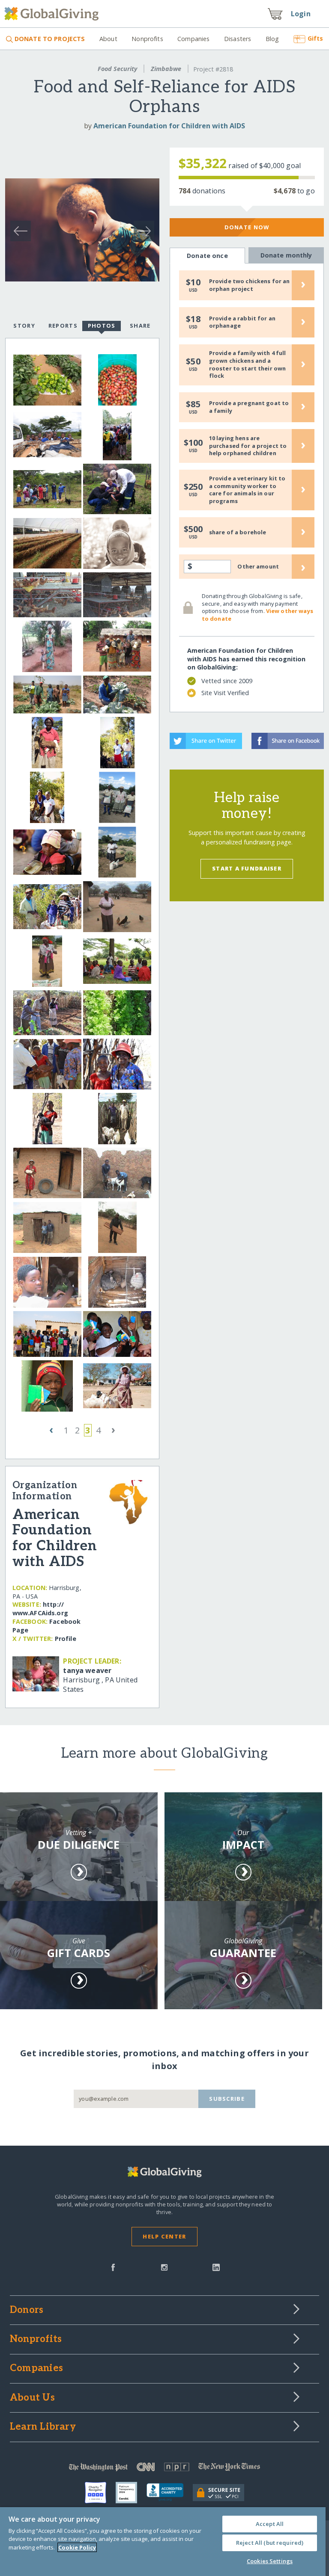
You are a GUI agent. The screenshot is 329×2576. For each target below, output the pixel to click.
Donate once (207, 256)
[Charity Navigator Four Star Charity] (100, 2493)
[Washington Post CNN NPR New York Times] (164, 2469)
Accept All (270, 2524)
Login (301, 14)
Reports (63, 326)
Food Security (117, 69)
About (108, 39)
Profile (66, 1639)
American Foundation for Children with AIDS (169, 126)
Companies (193, 39)
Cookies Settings (270, 2561)
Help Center (164, 2236)
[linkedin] (216, 2267)
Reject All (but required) (270, 2543)
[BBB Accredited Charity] (170, 2493)
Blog (272, 39)
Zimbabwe (166, 69)
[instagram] (164, 2267)
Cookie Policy (77, 2547)
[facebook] (113, 2267)
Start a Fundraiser (247, 868)
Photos (102, 326)
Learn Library (43, 2427)
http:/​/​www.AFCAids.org (40, 1609)
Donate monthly (286, 255)
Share (140, 326)
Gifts (315, 38)
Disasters (238, 39)
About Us (32, 2398)
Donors (27, 2310)
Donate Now (247, 227)
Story (24, 326)
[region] (163, 2542)
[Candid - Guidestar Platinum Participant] (131, 2493)
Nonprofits (147, 39)
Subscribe (227, 2099)
